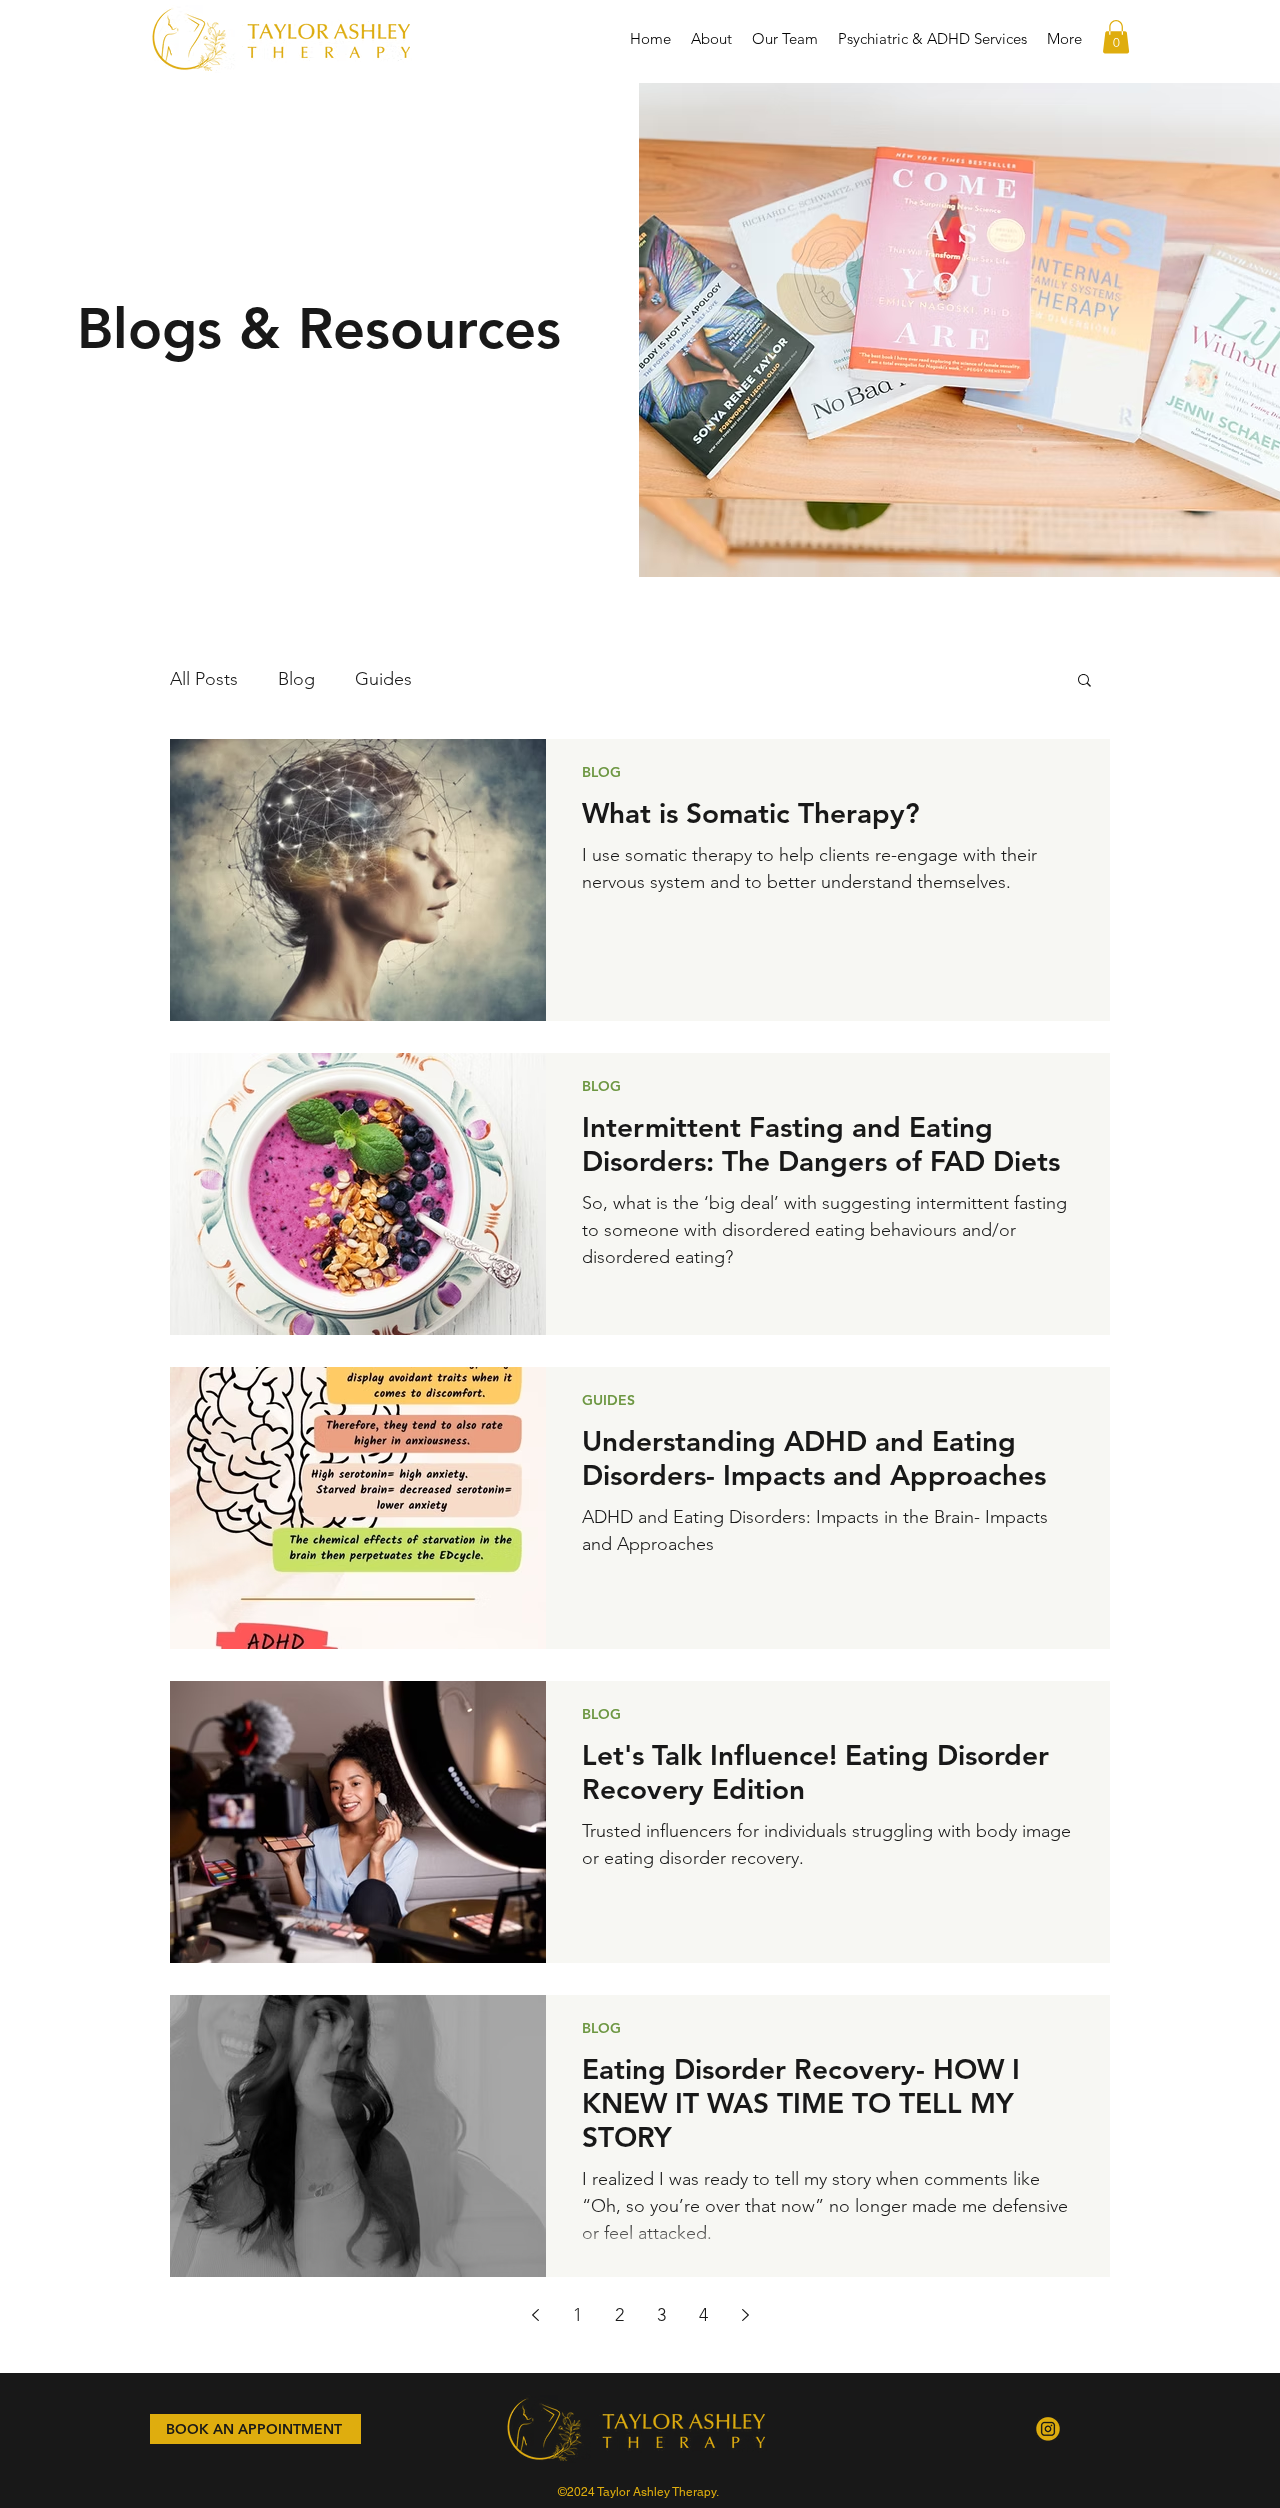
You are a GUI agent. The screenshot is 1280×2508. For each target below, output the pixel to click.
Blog (296, 679)
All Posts (204, 679)
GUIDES (608, 1400)
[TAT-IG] (1048, 2429)
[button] (1116, 36)
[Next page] (745, 2315)
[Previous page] (535, 2315)
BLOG (601, 772)
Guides (383, 679)
